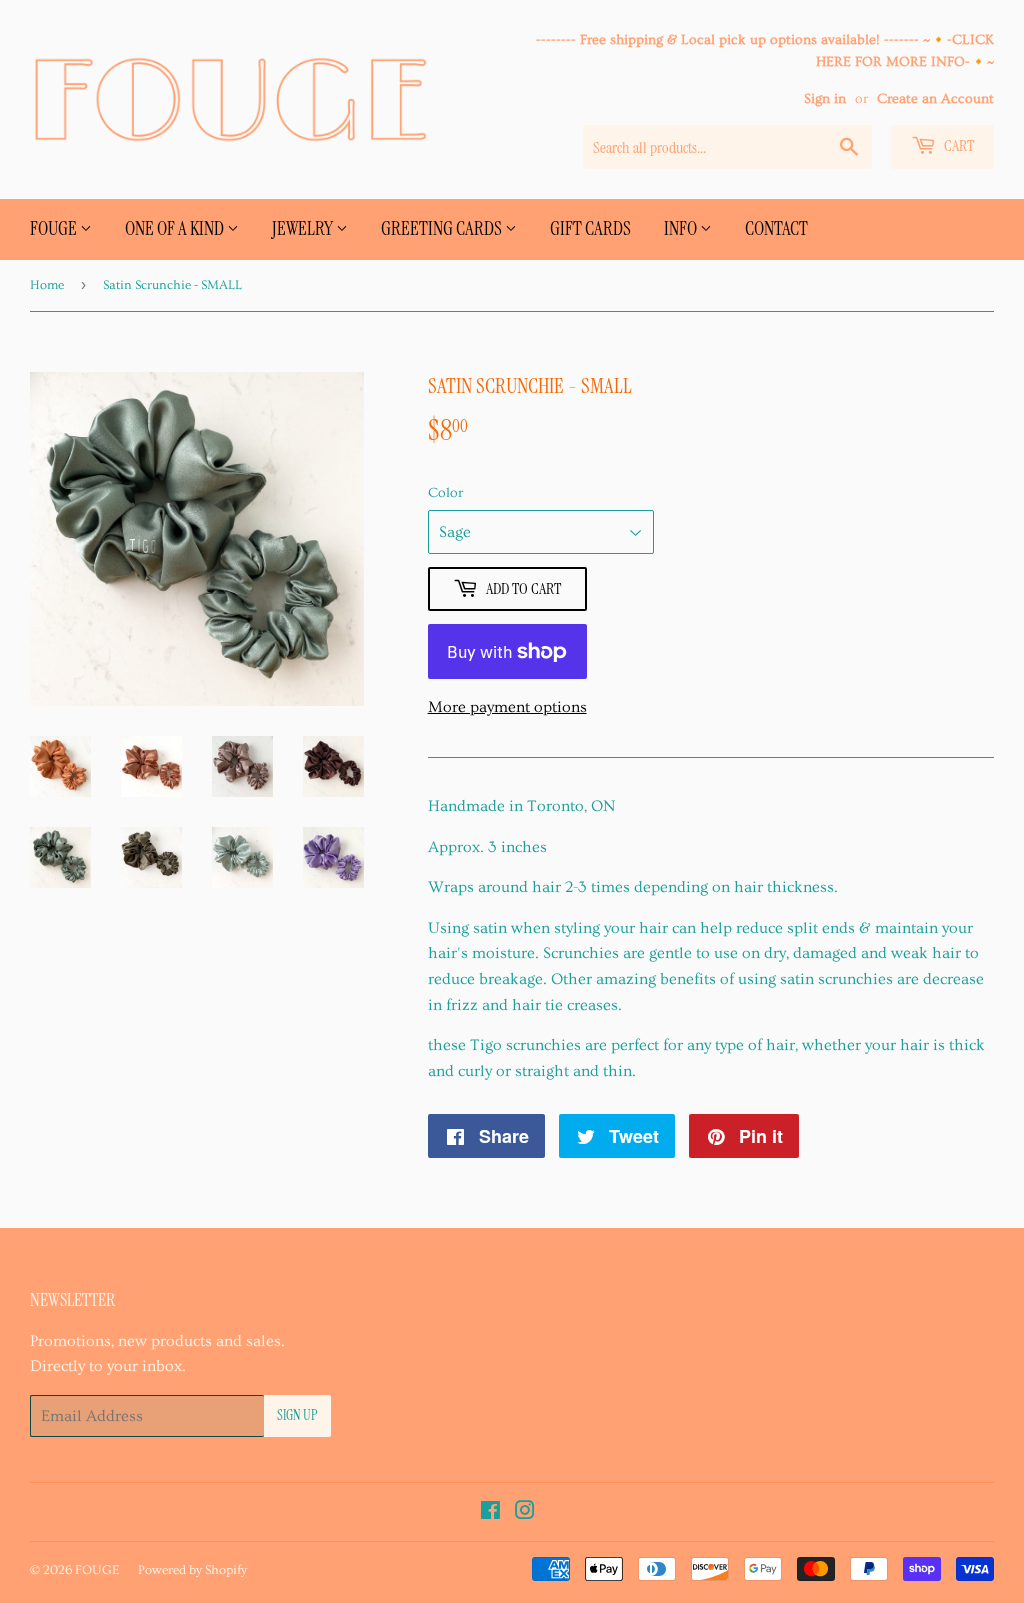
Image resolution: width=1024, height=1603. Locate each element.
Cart (957, 145)
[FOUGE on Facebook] (490, 1513)
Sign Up (297, 1415)
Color (445, 493)
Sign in (825, 99)
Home (47, 285)
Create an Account (935, 99)
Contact (776, 228)
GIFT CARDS (590, 228)
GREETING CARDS (443, 228)
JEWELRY (304, 228)
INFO (682, 228)
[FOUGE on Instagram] (525, 1513)
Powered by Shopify (192, 1570)
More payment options (507, 707)
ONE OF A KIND (176, 228)
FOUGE (55, 228)
